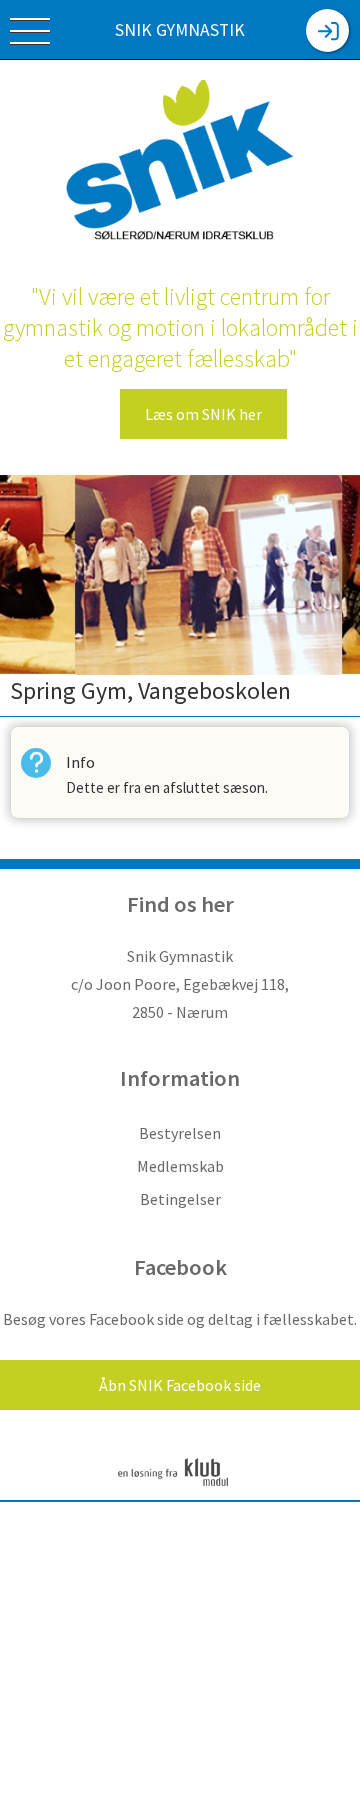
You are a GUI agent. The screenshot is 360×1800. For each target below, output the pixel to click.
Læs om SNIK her (203, 414)
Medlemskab (180, 1166)
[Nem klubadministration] (173, 1485)
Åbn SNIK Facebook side (180, 1385)
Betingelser (180, 1199)
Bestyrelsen (180, 1133)
